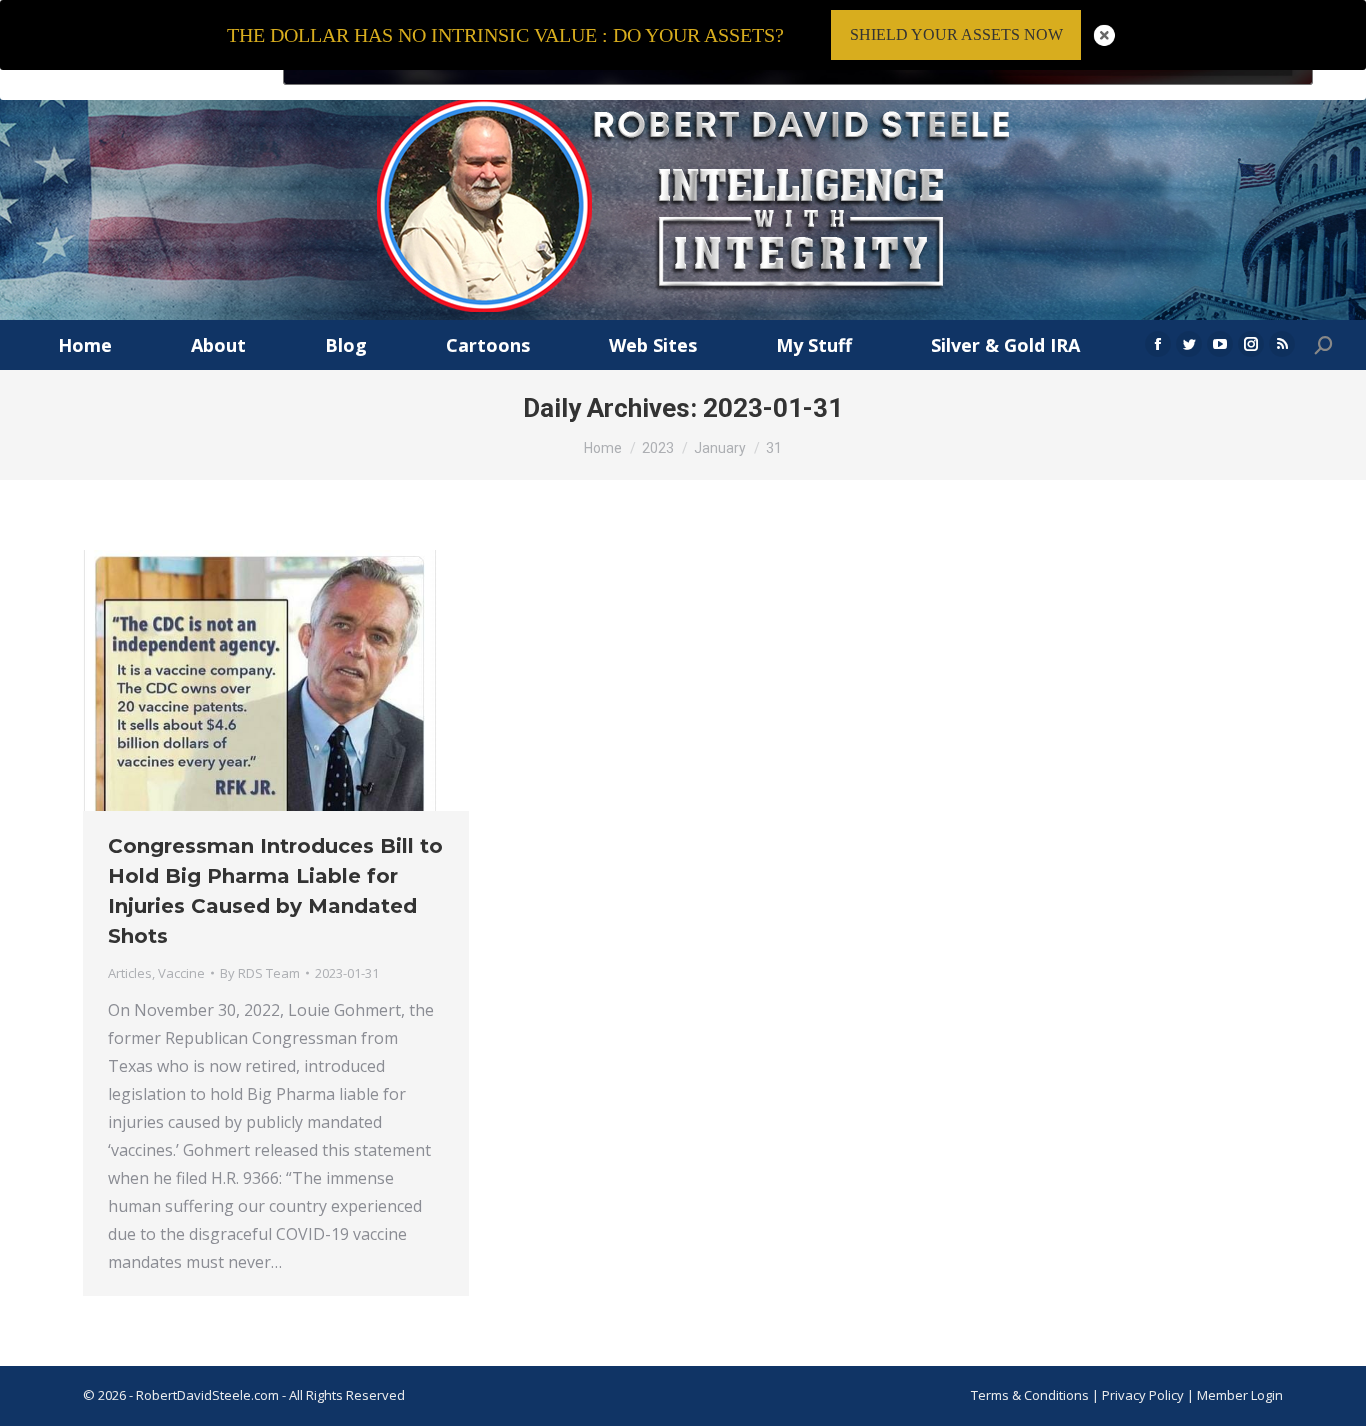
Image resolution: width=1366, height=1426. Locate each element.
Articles (130, 973)
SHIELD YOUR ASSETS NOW (956, 34)
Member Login (1240, 1395)
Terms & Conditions (1030, 1395)
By (260, 973)
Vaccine (181, 973)
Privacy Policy (1144, 1395)
